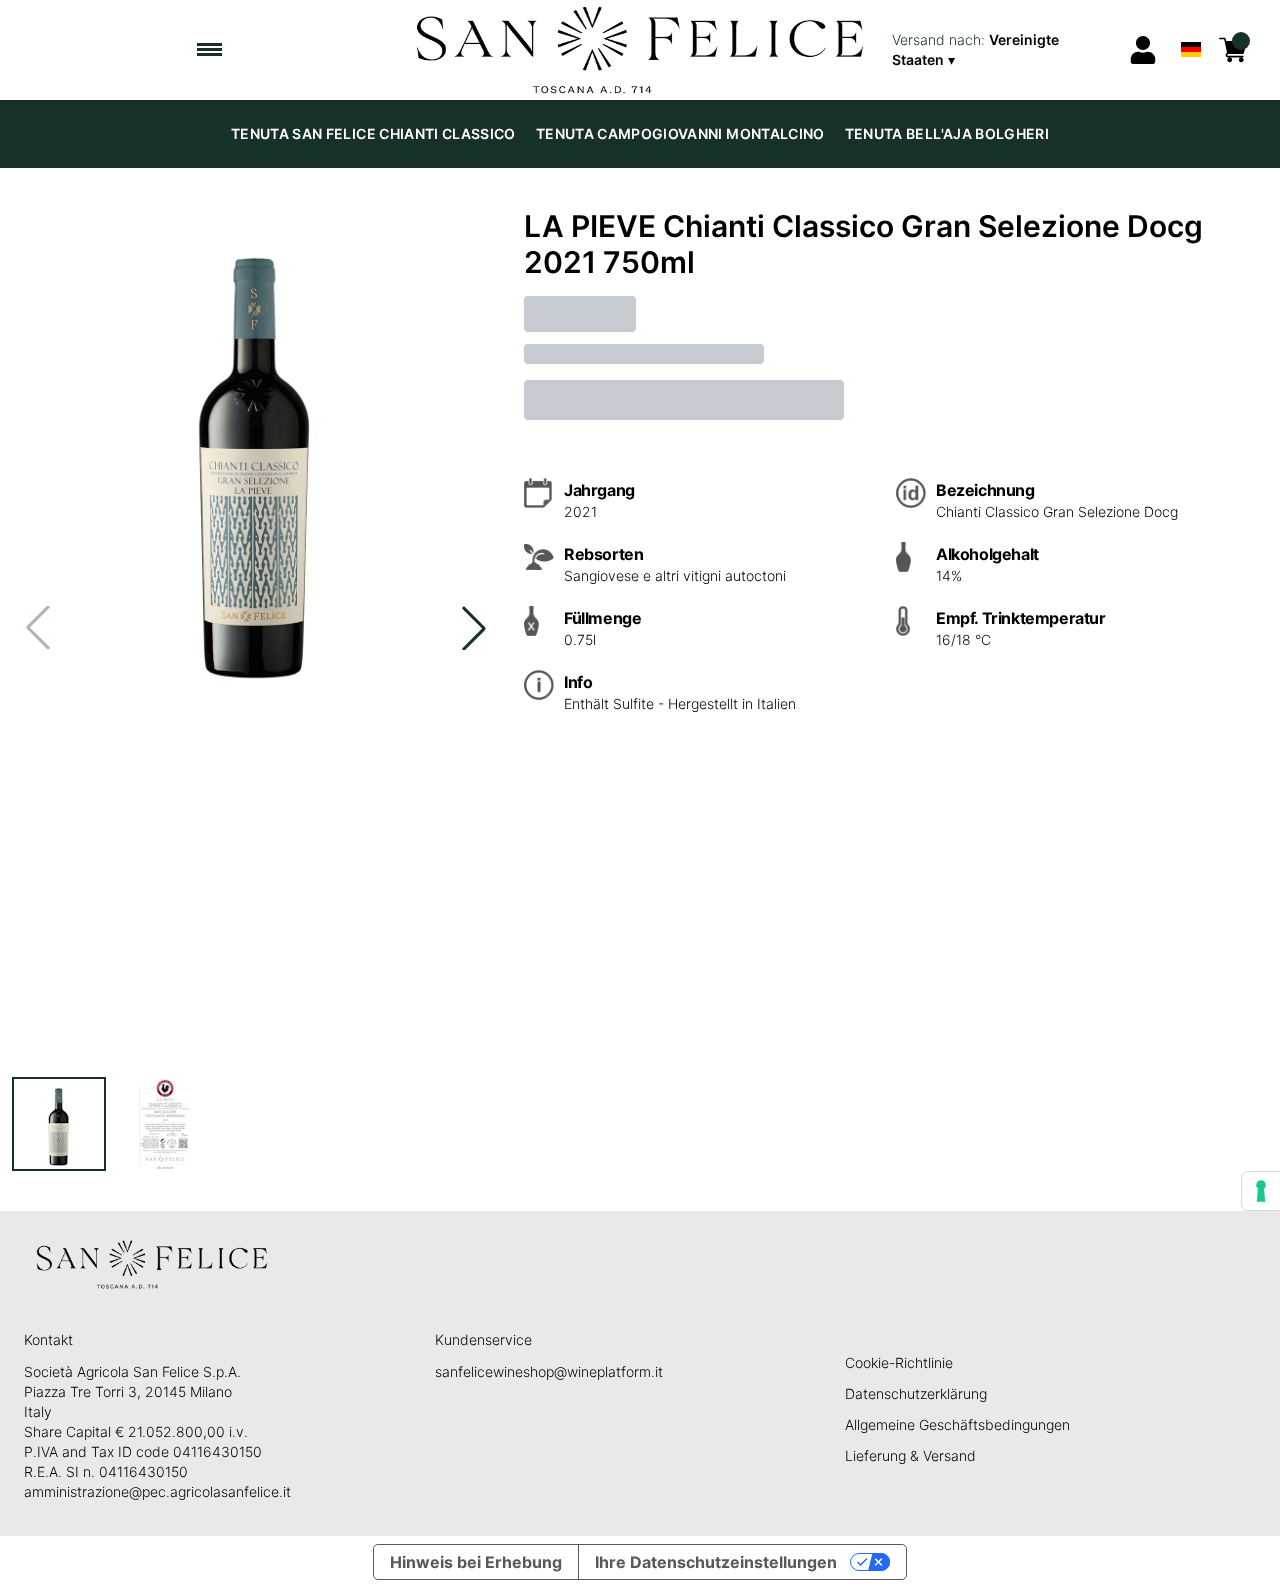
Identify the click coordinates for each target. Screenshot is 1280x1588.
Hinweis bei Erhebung (476, 1562)
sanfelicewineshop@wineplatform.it (549, 1371)
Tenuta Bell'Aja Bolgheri (947, 133)
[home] (640, 50)
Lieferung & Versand (910, 1455)
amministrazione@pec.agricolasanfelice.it (157, 1491)
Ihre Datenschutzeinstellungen (716, 1562)
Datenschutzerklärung (916, 1393)
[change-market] (1003, 50)
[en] (1190, 23)
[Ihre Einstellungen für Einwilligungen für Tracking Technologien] (1261, 1191)
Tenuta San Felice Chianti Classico (373, 133)
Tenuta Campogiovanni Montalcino (680, 133)
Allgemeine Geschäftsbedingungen (957, 1424)
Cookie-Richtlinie (899, 1362)
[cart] (1233, 50)
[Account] (1143, 50)
